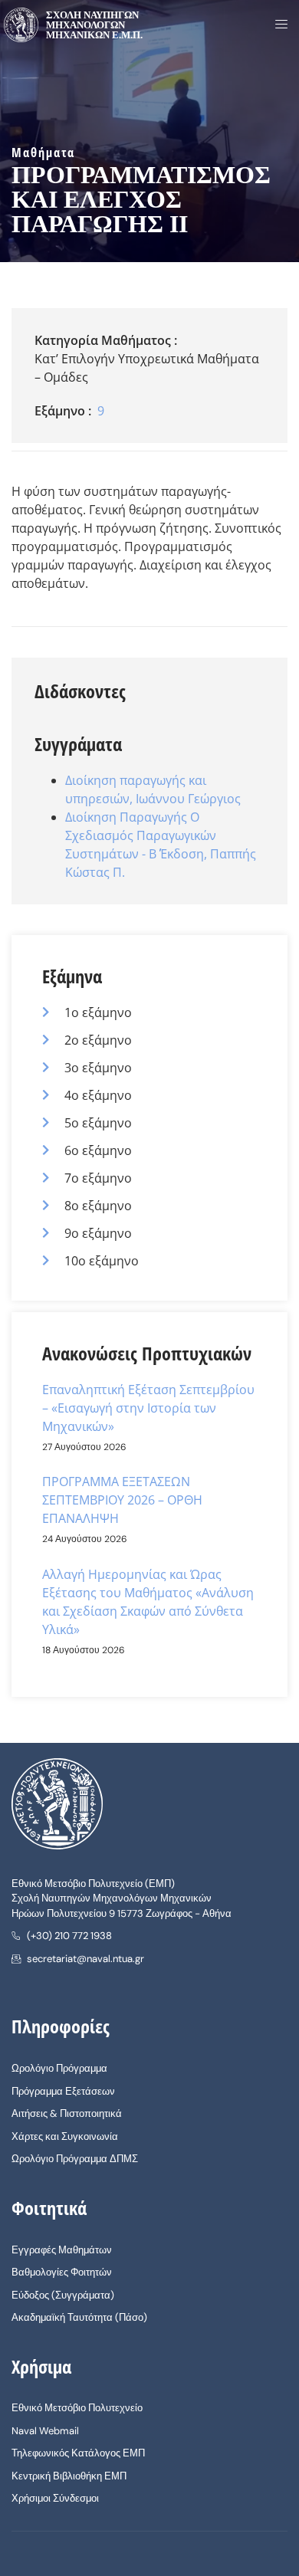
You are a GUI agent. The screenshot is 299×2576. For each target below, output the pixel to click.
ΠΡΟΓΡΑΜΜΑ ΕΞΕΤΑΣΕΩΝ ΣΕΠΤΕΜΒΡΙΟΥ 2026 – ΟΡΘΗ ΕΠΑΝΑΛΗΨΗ (122, 1500)
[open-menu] (277, 25)
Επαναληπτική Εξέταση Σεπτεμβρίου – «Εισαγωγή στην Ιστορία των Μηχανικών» (148, 1408)
